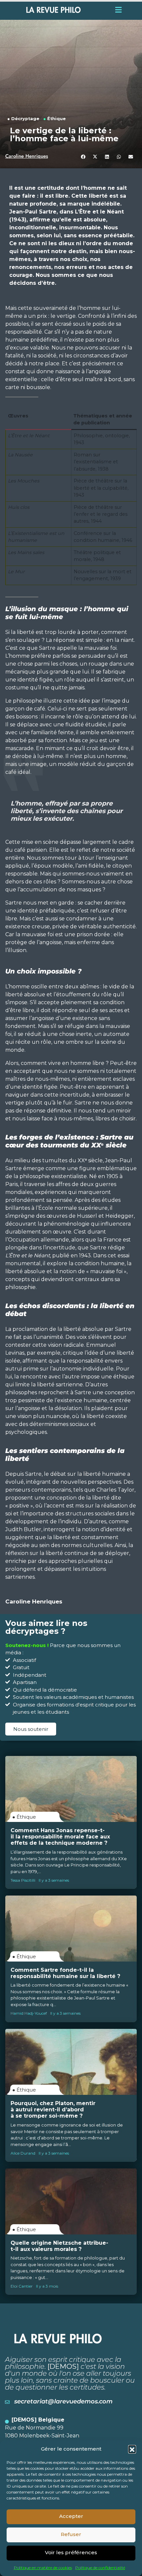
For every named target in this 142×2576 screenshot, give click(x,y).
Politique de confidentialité (100, 2568)
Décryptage (25, 119)
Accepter (71, 2516)
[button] (132, 2449)
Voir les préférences (71, 2552)
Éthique (56, 119)
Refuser (71, 2534)
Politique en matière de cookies (43, 2568)
